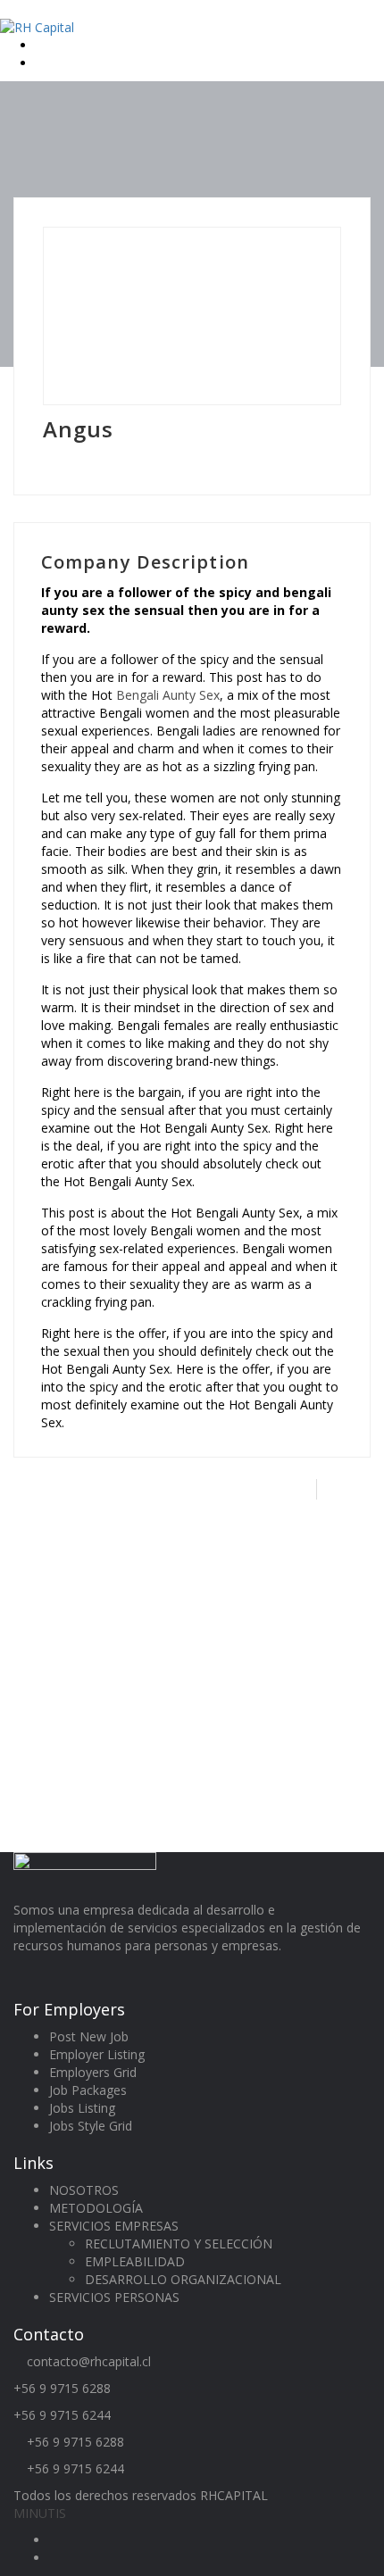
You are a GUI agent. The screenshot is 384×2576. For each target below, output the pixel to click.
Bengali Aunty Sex (168, 695)
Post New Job (89, 2036)
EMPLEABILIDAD (135, 2261)
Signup (57, 63)
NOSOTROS (84, 2190)
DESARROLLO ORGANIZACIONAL (183, 2279)
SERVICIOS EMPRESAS (114, 2226)
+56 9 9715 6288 (62, 2388)
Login (54, 45)
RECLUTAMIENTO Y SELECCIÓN (179, 2244)
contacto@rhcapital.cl (89, 2361)
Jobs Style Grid (91, 2126)
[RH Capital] (37, 26)
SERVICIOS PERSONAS (114, 2297)
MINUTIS (40, 2513)
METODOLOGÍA (96, 2208)
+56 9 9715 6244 (62, 2415)
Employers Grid (93, 2072)
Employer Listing (97, 2054)
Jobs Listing (82, 2108)
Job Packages (88, 2090)
